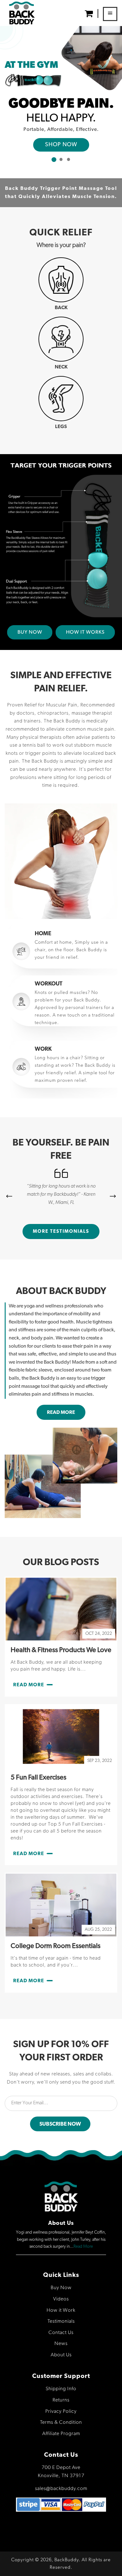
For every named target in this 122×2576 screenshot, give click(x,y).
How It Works (85, 632)
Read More (83, 2246)
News (61, 2344)
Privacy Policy (61, 2412)
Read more (61, 1412)
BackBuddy (67, 2560)
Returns (61, 2400)
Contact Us (61, 2333)
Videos (61, 2299)
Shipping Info (61, 2389)
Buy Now (30, 632)
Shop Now (61, 145)
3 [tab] (69, 159)
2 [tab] (61, 159)
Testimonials (61, 2321)
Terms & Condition (61, 2423)
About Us (61, 2355)
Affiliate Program (61, 2434)
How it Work (61, 2310)
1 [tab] (53, 159)
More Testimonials (61, 1231)
